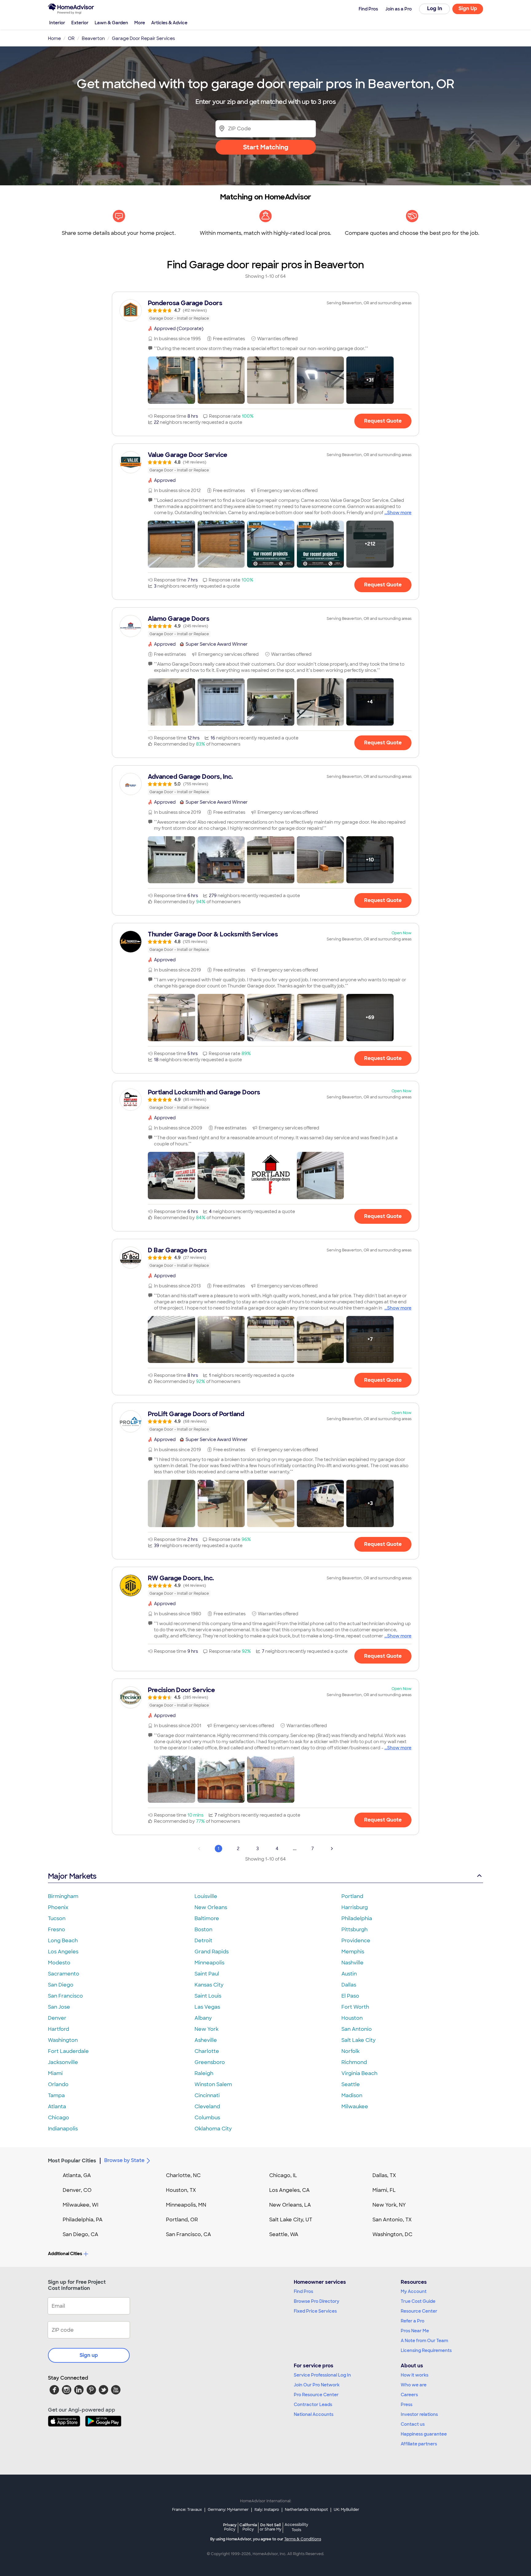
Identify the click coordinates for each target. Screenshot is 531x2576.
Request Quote (383, 421)
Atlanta (57, 2107)
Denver (57, 2018)
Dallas (349, 1985)
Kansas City (209, 1985)
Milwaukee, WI (81, 2205)
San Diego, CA (81, 2234)
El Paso (350, 1996)
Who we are (414, 2385)
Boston (203, 1930)
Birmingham (63, 1896)
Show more (399, 513)
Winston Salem (213, 2084)
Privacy (230, 2527)
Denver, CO (77, 2190)
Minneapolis (209, 1963)
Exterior (80, 23)
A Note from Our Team (424, 2341)
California (248, 2527)
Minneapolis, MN (186, 2205)
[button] (171, 380)
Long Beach (63, 1941)
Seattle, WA (284, 2234)
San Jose (59, 2007)
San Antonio (357, 2029)
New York (206, 2029)
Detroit (203, 1941)
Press (407, 2405)
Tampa (56, 2095)
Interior (57, 23)
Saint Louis (208, 1996)
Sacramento (64, 1974)
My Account (414, 2291)
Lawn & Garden (111, 23)
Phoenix (58, 1907)
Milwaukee (355, 2107)
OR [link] (71, 38)
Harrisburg (355, 1907)
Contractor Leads (313, 2405)
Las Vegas (207, 2007)
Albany (203, 2018)
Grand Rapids (212, 1952)
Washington (63, 2040)
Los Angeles (63, 1952)
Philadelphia (357, 1918)
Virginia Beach (359, 2073)
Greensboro (210, 2062)
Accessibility (296, 2527)
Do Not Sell (271, 2527)
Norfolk (350, 2051)
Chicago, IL (283, 2175)
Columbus (207, 2118)
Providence (356, 1941)
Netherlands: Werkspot (306, 2510)
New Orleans (211, 1907)
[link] (265, 310)
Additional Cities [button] (65, 2254)
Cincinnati (207, 2095)
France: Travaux (187, 2510)
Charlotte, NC (183, 2175)
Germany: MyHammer (228, 2510)
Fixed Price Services (315, 2311)
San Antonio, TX (392, 2220)
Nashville (352, 1963)
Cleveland (207, 2107)
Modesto (59, 1963)
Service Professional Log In (322, 2375)
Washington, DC (392, 2234)
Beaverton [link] (93, 38)
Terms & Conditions (303, 2539)
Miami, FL (384, 2190)
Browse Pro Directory (317, 2301)
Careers (409, 2395)
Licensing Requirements (426, 2350)
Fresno (57, 1930)
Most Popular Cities (72, 2161)
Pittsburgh (354, 1930)
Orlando (58, 2084)
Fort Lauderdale (68, 2051)
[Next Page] (332, 1849)
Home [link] (54, 38)
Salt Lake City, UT (291, 2220)
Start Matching (266, 147)
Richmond (354, 2062)
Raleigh (204, 2073)
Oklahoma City (213, 2129)
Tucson (57, 1918)
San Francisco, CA (189, 2234)
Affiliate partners (419, 2444)
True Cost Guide (418, 2301)
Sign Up (468, 8)
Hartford (59, 2029)
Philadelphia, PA (83, 2220)
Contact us (413, 2424)
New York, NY (389, 2205)
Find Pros (303, 2291)
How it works (415, 2375)
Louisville (206, 1896)
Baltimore (207, 1918)
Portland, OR (182, 2220)
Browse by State (124, 2160)
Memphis (353, 1952)
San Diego (61, 1985)
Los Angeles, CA (289, 2190)
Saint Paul (207, 1974)
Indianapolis (63, 2129)
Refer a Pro (413, 2321)
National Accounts (314, 2414)
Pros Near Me (415, 2331)
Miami (55, 2073)
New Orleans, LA (290, 2205)
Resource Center (419, 2311)
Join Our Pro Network (317, 2385)
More (140, 23)
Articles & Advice (169, 23)
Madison (352, 2095)
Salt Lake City (358, 2040)
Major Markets (72, 1876)
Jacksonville (63, 2062)
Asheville (206, 2040)
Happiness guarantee (424, 2434)
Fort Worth (355, 2007)
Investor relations (419, 2414)
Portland (352, 1896)
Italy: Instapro (267, 2510)
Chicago (59, 2118)
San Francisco (65, 1996)
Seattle (351, 2084)
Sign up (89, 2355)
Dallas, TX (384, 2175)
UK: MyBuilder (346, 2510)
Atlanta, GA (77, 2175)
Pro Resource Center (316, 2395)
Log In (435, 8)
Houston (352, 2018)
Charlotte (207, 2051)
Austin (349, 1974)
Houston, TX (181, 2190)
